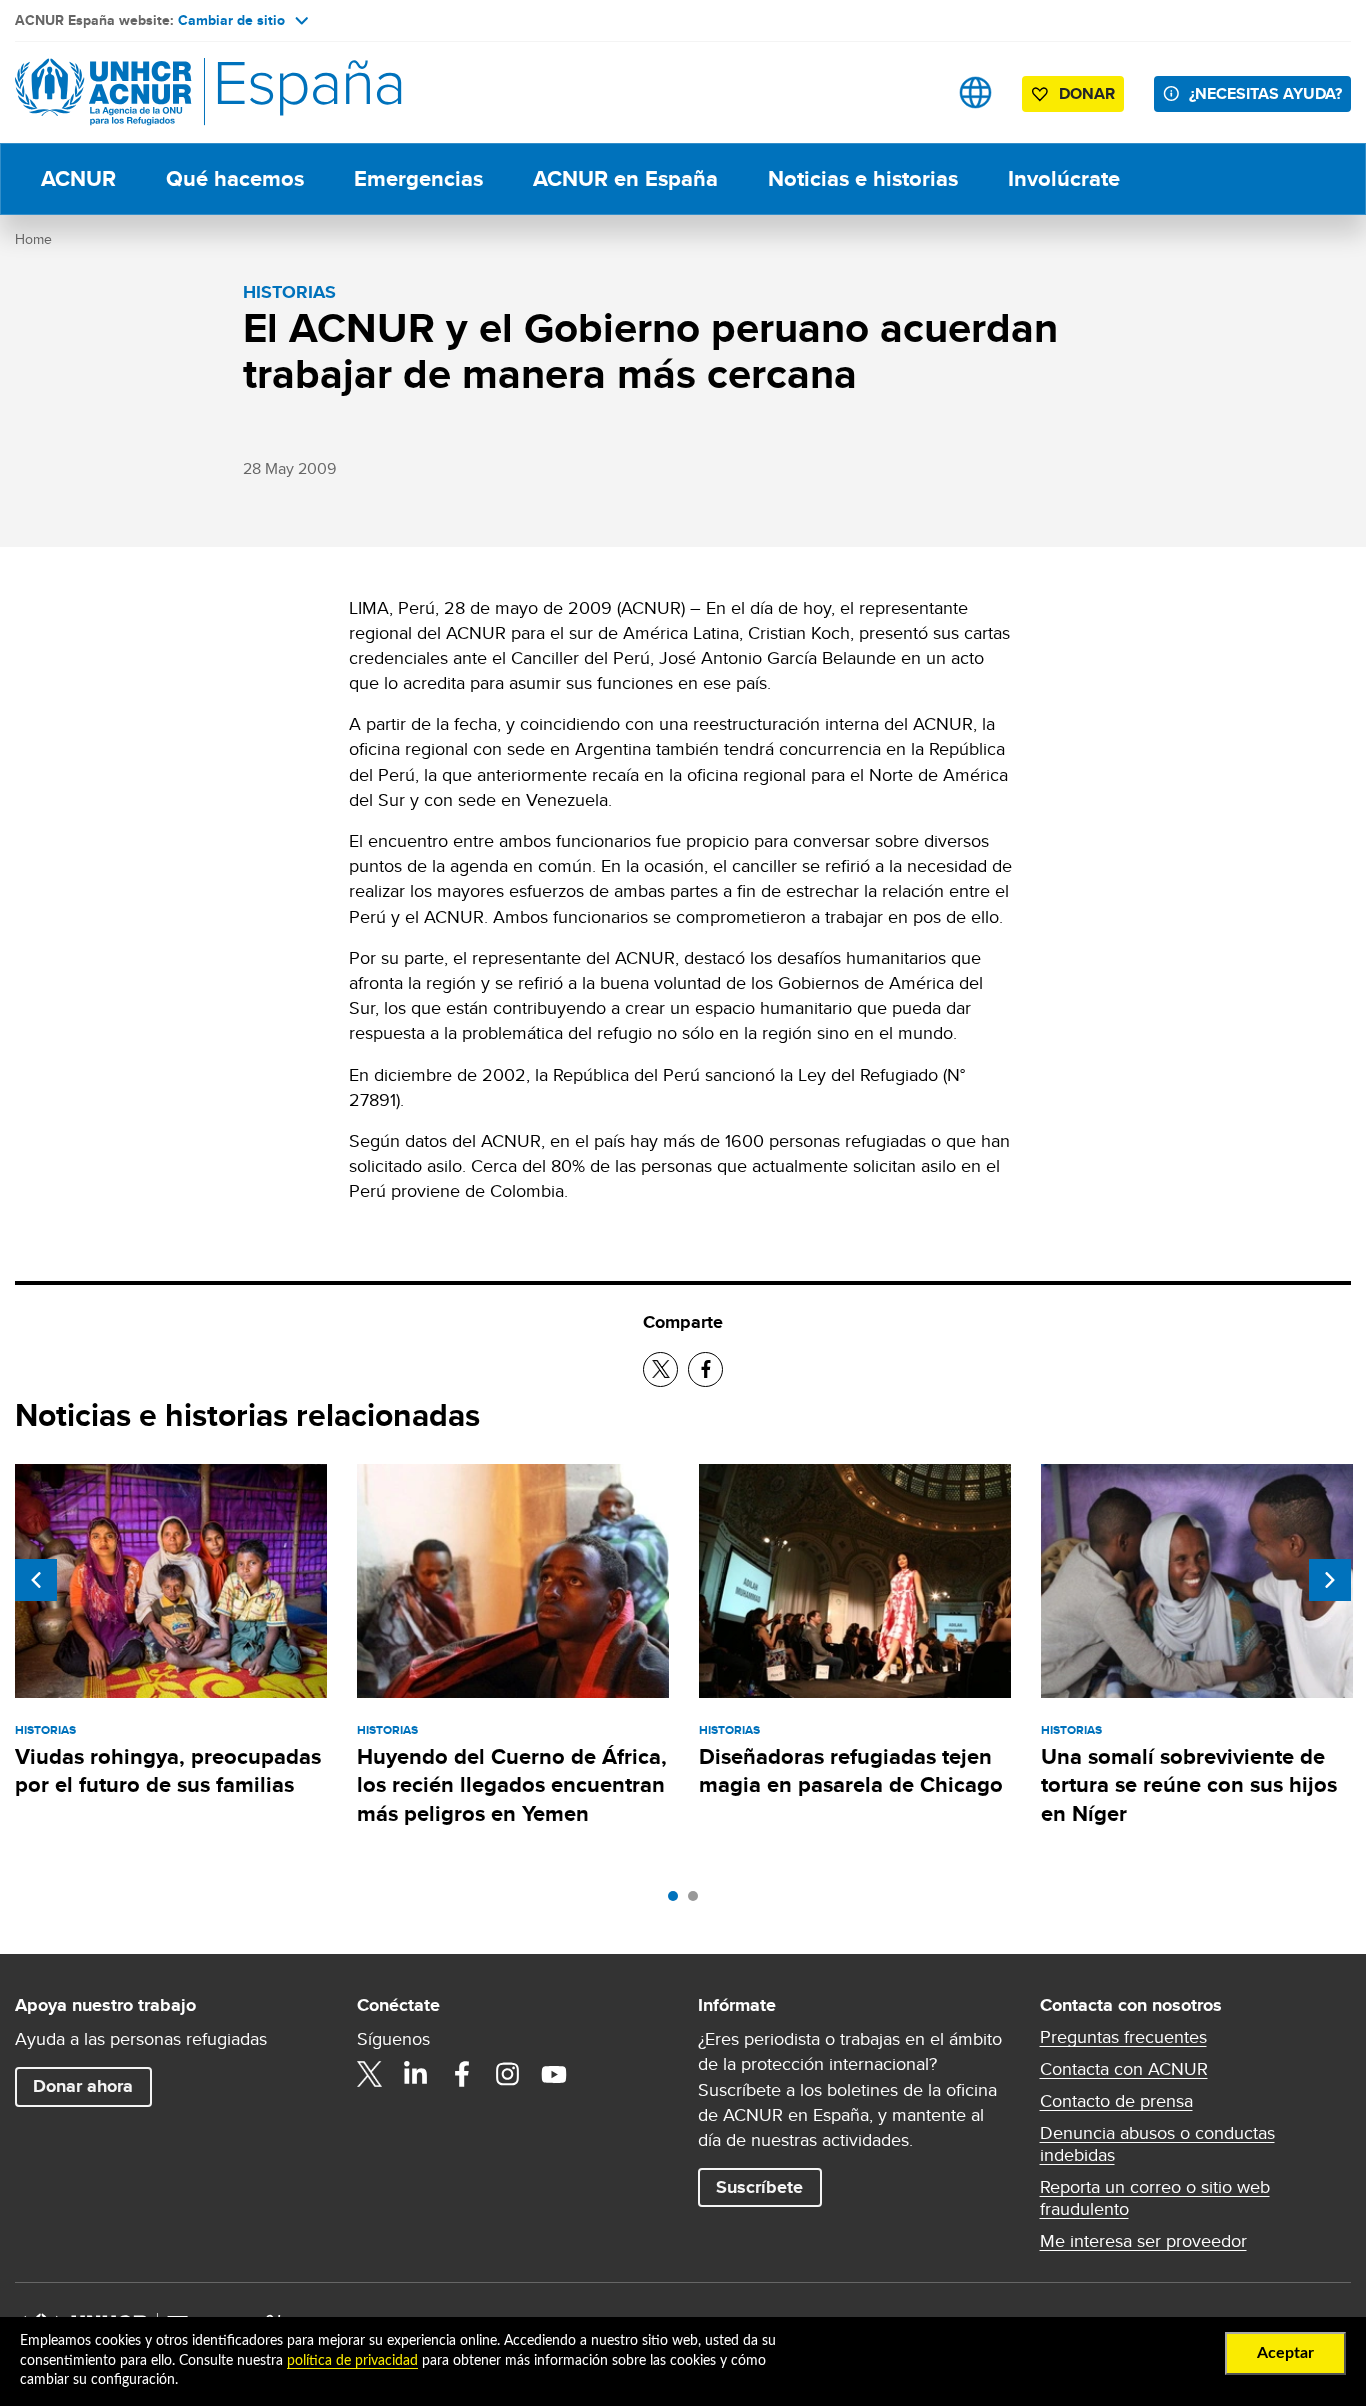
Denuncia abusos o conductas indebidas (1157, 2144)
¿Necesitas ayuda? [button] (1265, 93)
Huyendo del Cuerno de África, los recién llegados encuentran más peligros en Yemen (512, 1785)
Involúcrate (1064, 178)
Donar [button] (1087, 93)
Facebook (462, 2074)
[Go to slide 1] (678, 1901)
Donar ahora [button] (83, 2086)
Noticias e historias (863, 178)
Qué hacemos (235, 178)
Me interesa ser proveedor (1143, 2241)
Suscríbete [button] (759, 2187)
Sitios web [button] (975, 92)
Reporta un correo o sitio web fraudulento (1155, 2198)
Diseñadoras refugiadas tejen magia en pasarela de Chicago (851, 1770)
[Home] (155, 92)
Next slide (1330, 1580)
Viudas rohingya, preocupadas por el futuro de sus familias (168, 1770)
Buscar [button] (912, 92)
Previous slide (36, 1580)
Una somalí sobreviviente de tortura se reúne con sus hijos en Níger (1189, 1785)
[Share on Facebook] (705, 1369)
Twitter (370, 2074)
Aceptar (1285, 2353)
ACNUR (78, 178)
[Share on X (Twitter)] (660, 1369)
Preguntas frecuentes (1123, 2037)
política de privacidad (352, 2361)
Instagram (508, 2074)
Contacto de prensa (1116, 2101)
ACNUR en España (625, 178)
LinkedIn (416, 2074)
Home (33, 239)
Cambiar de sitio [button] (231, 20)
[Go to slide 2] (698, 1901)
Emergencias (418, 178)
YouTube (554, 2074)
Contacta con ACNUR (1124, 2069)
